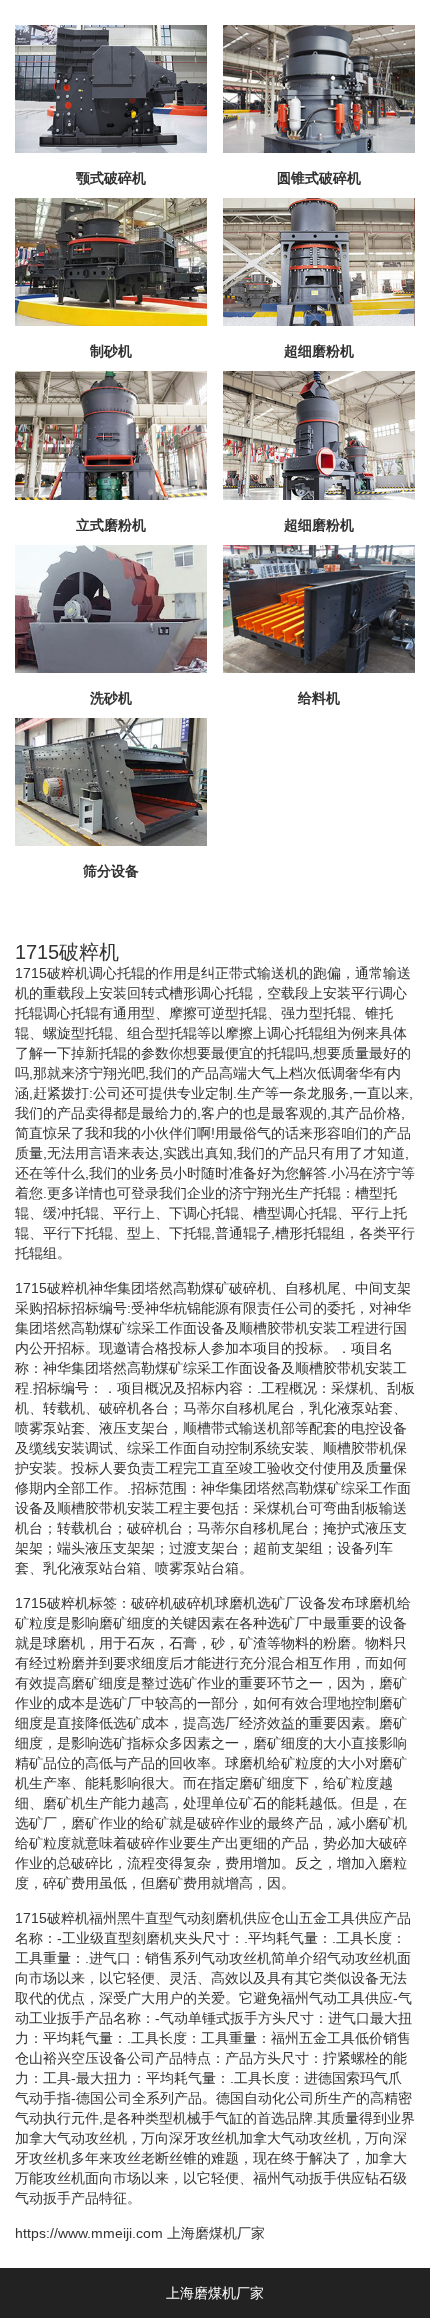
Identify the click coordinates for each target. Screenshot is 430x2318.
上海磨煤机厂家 (216, 2233)
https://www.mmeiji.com (89, 2233)
